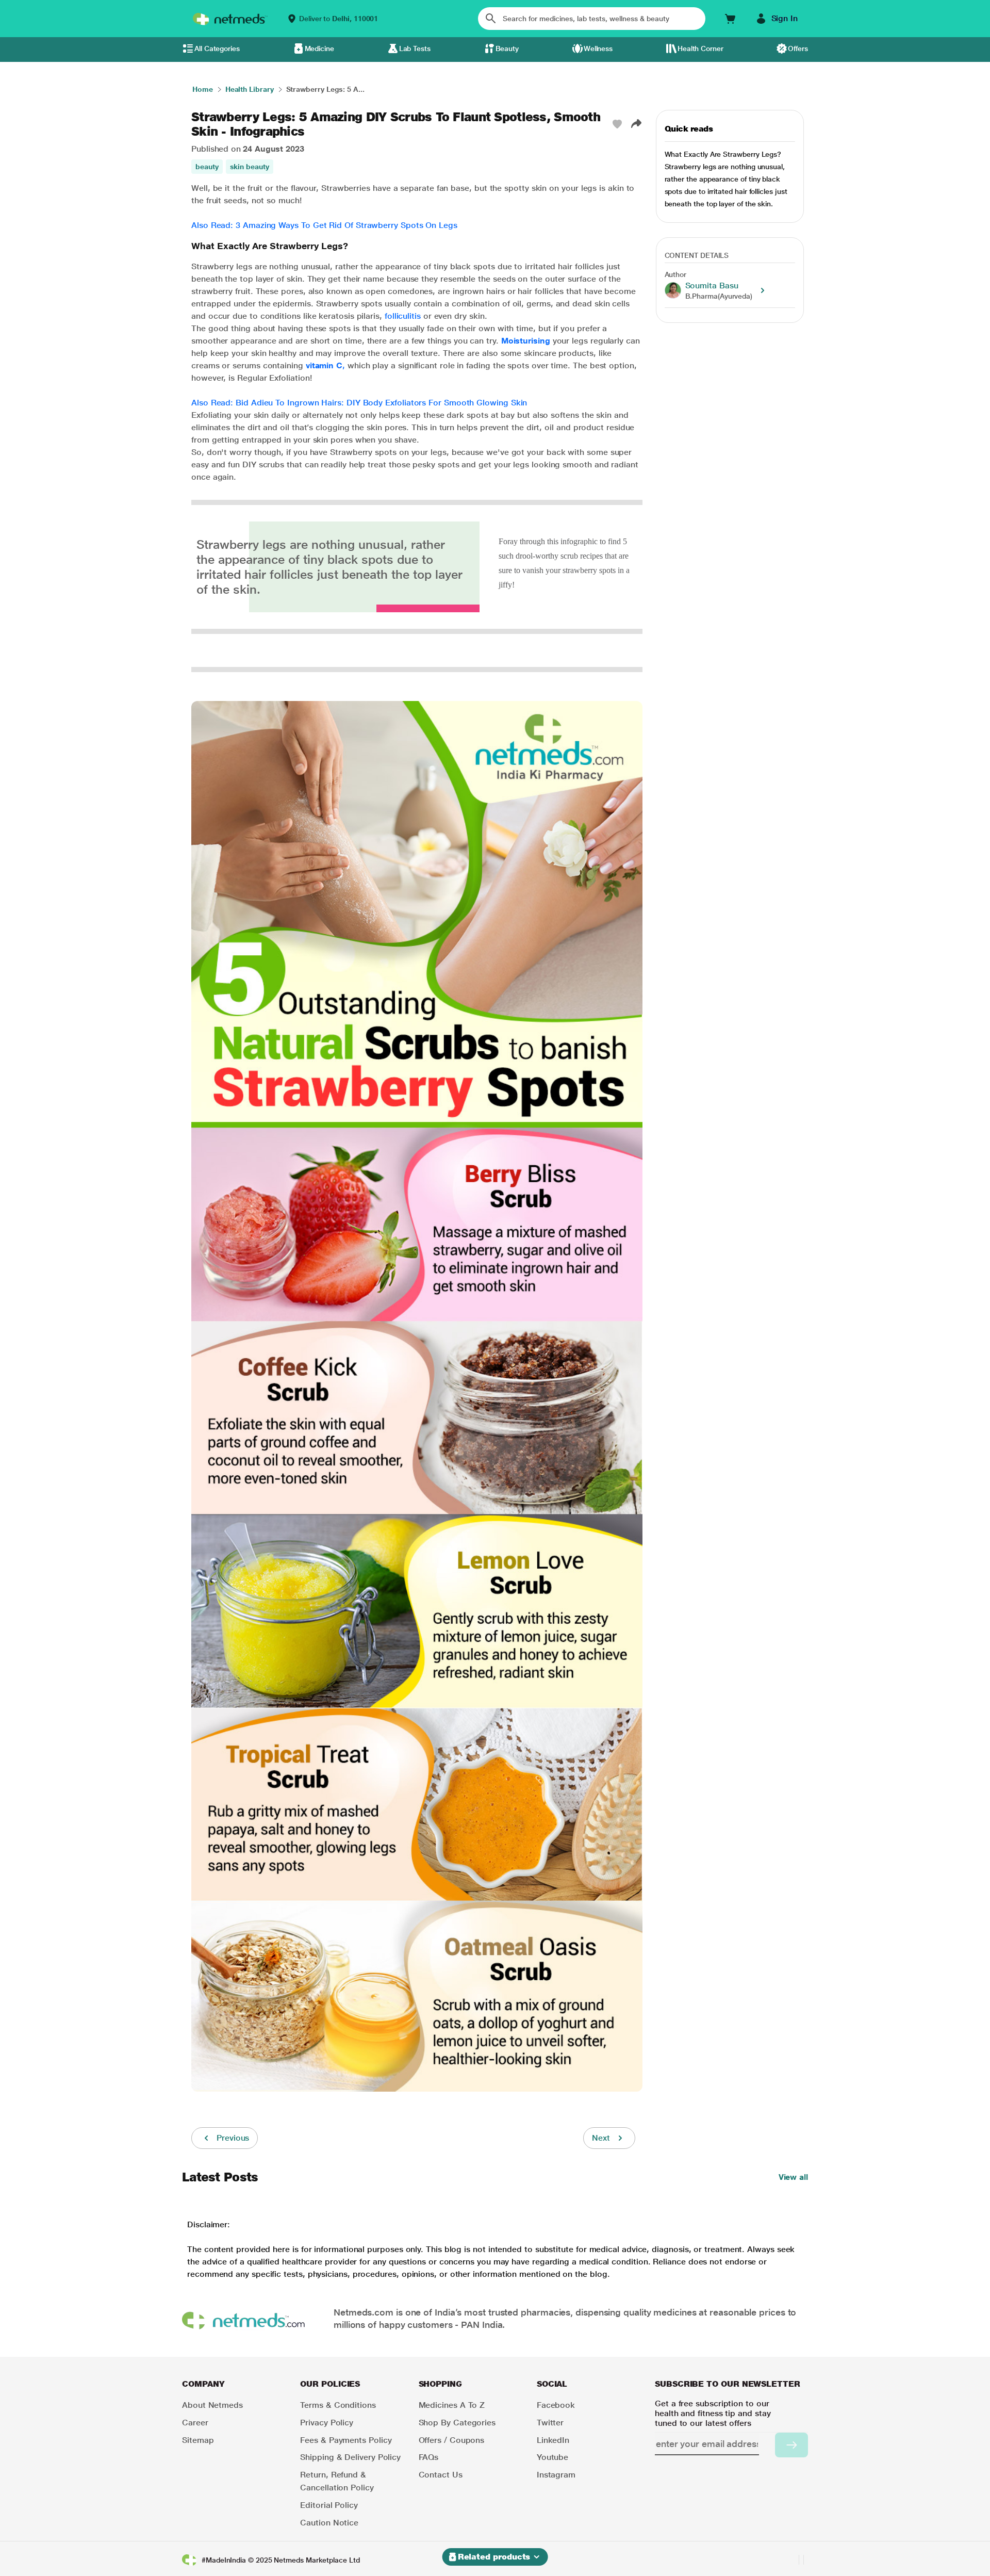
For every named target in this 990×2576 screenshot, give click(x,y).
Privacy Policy (327, 2423)
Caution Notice (329, 2523)
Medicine (319, 48)
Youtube (552, 2457)
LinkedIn (553, 2440)
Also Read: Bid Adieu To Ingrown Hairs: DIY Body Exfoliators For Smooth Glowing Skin (359, 403)
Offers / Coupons (452, 2440)
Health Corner (700, 48)
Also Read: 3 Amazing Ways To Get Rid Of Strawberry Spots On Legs (324, 225)
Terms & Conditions (338, 2405)
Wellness (598, 48)
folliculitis (403, 316)
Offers (798, 48)
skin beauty (250, 167)
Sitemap (198, 2440)
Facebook (556, 2405)
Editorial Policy (329, 2505)
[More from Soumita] (763, 290)
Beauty (507, 48)
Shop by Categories (457, 2423)
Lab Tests (415, 48)
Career (195, 2423)
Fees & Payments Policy (346, 2440)
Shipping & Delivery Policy (350, 2457)
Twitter (550, 2423)
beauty (207, 167)
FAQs (429, 2457)
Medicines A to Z (452, 2405)
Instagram (556, 2475)
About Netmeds (212, 2405)
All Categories (217, 48)
